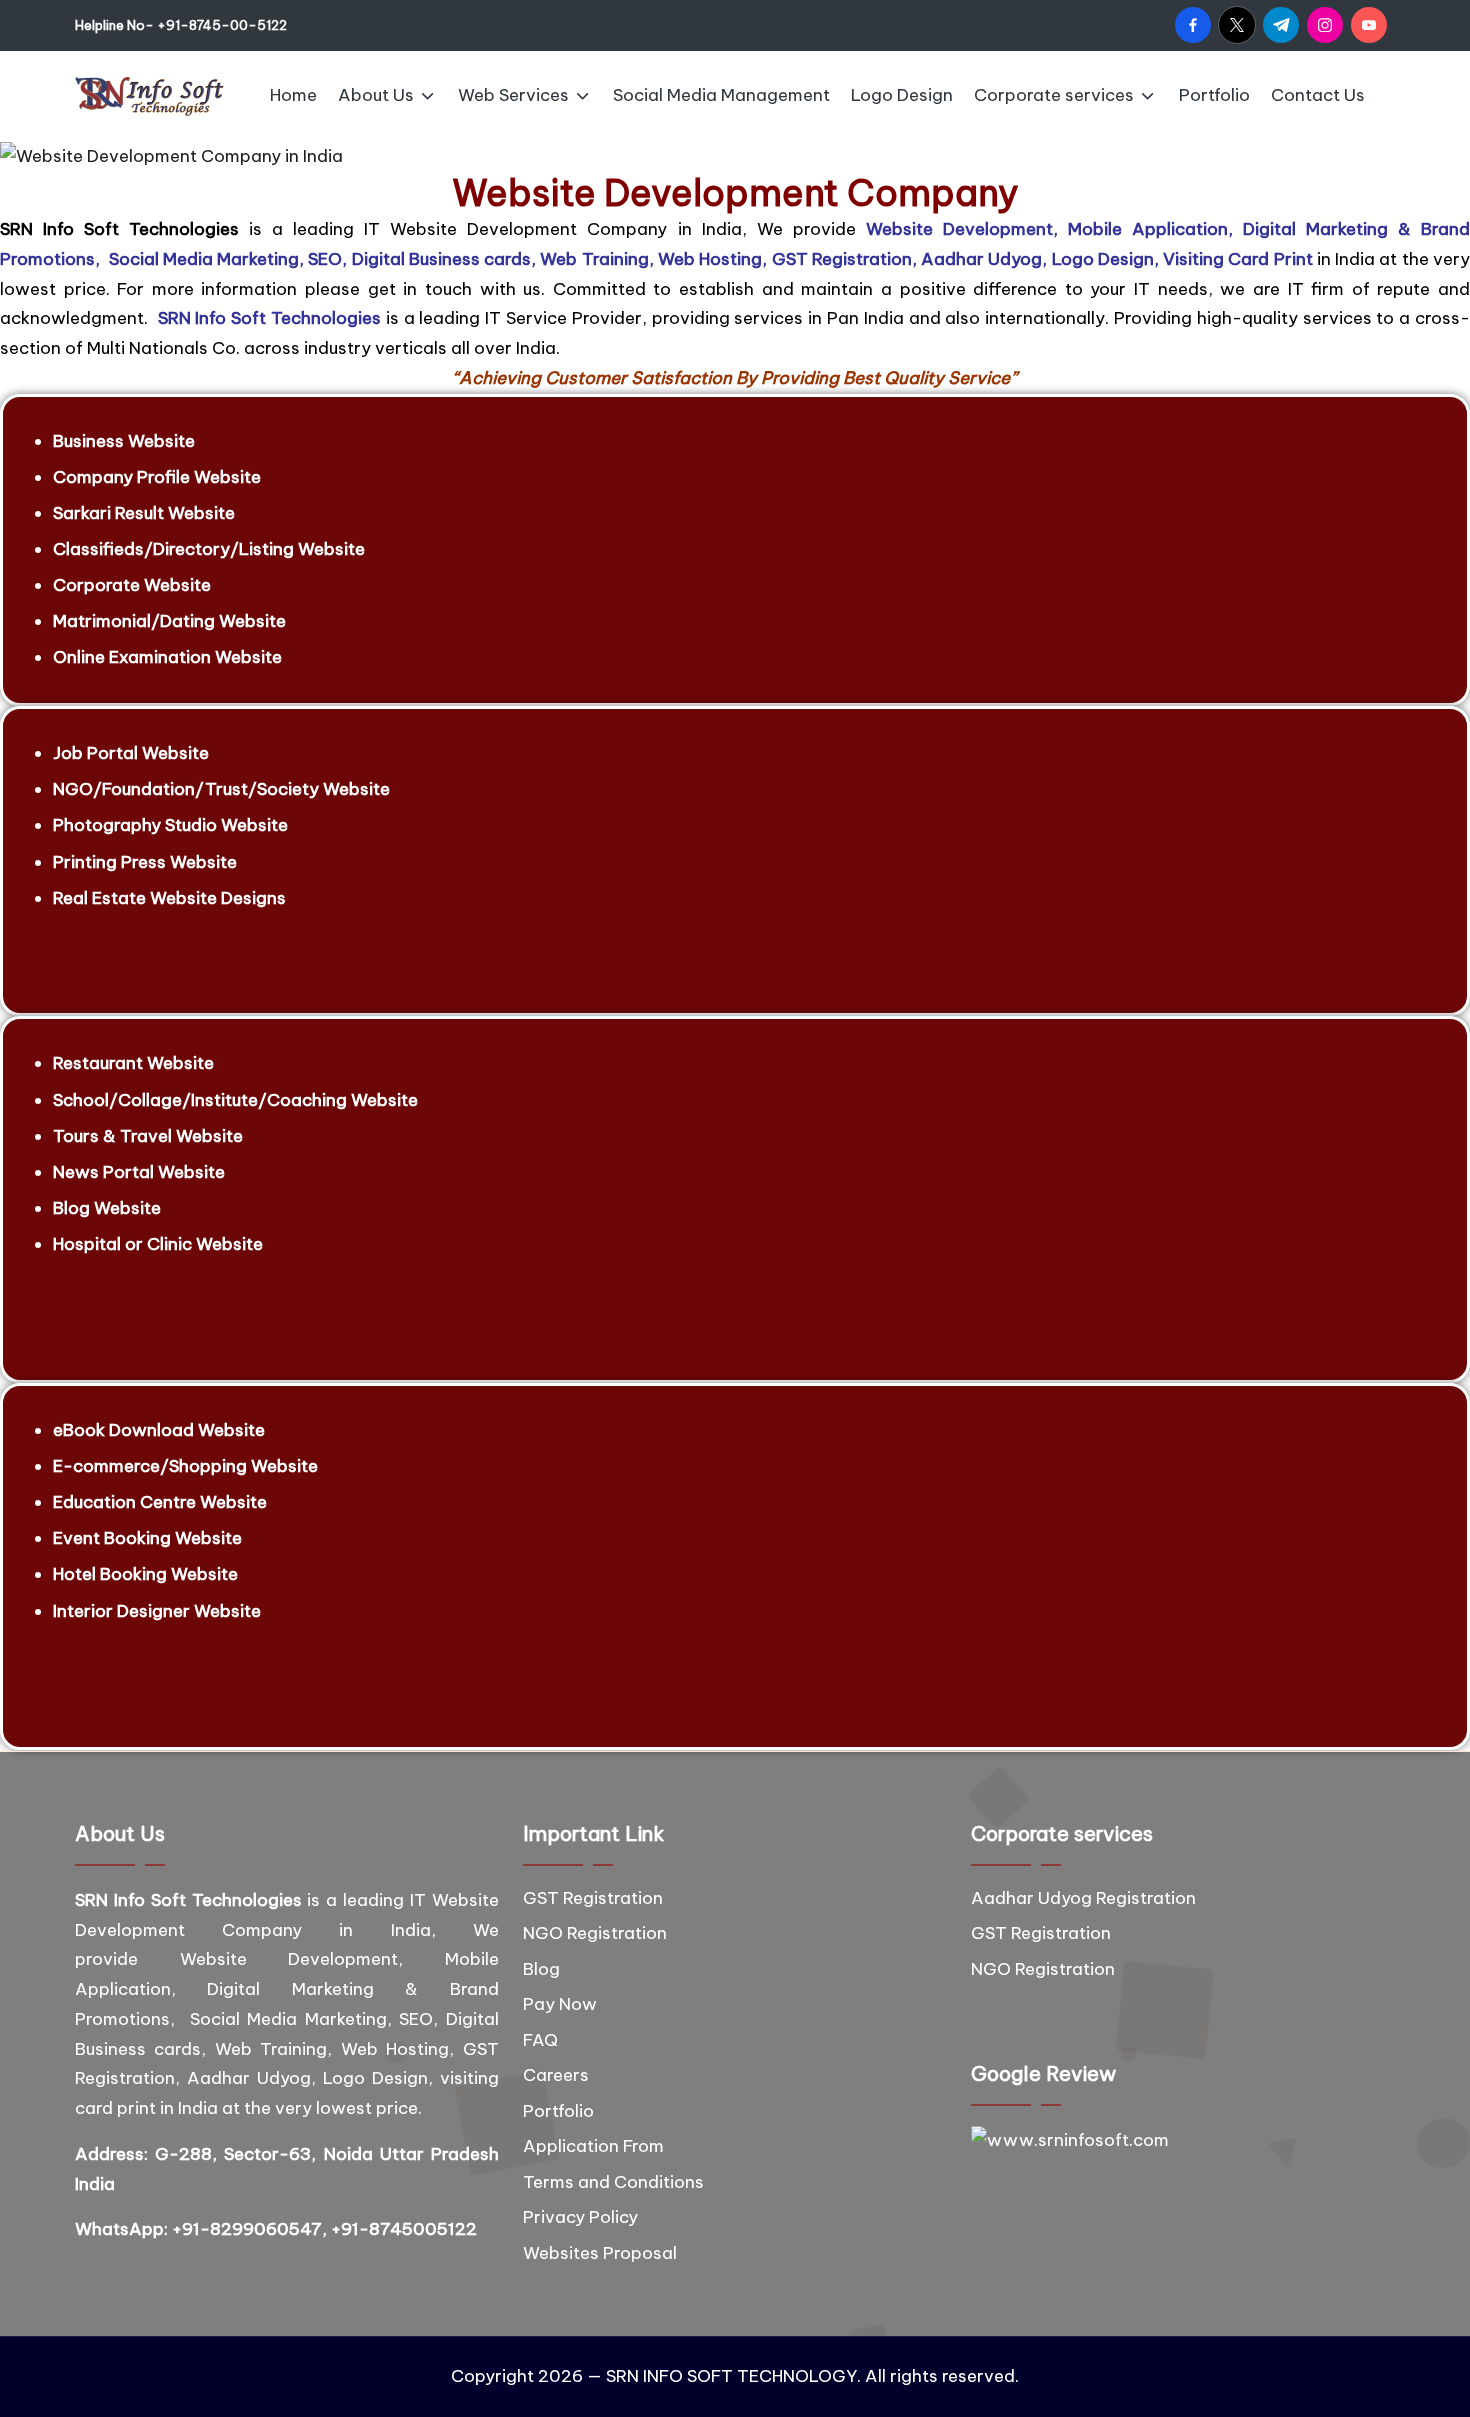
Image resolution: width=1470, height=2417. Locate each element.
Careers (556, 2075)
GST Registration (593, 1898)
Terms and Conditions (613, 2182)
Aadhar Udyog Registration (1083, 1898)
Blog (541, 1969)
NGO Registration (595, 1933)
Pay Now (560, 2004)
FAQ (540, 2040)
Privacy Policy (580, 2217)
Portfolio (558, 2111)
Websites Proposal (600, 2253)
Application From (593, 2146)
